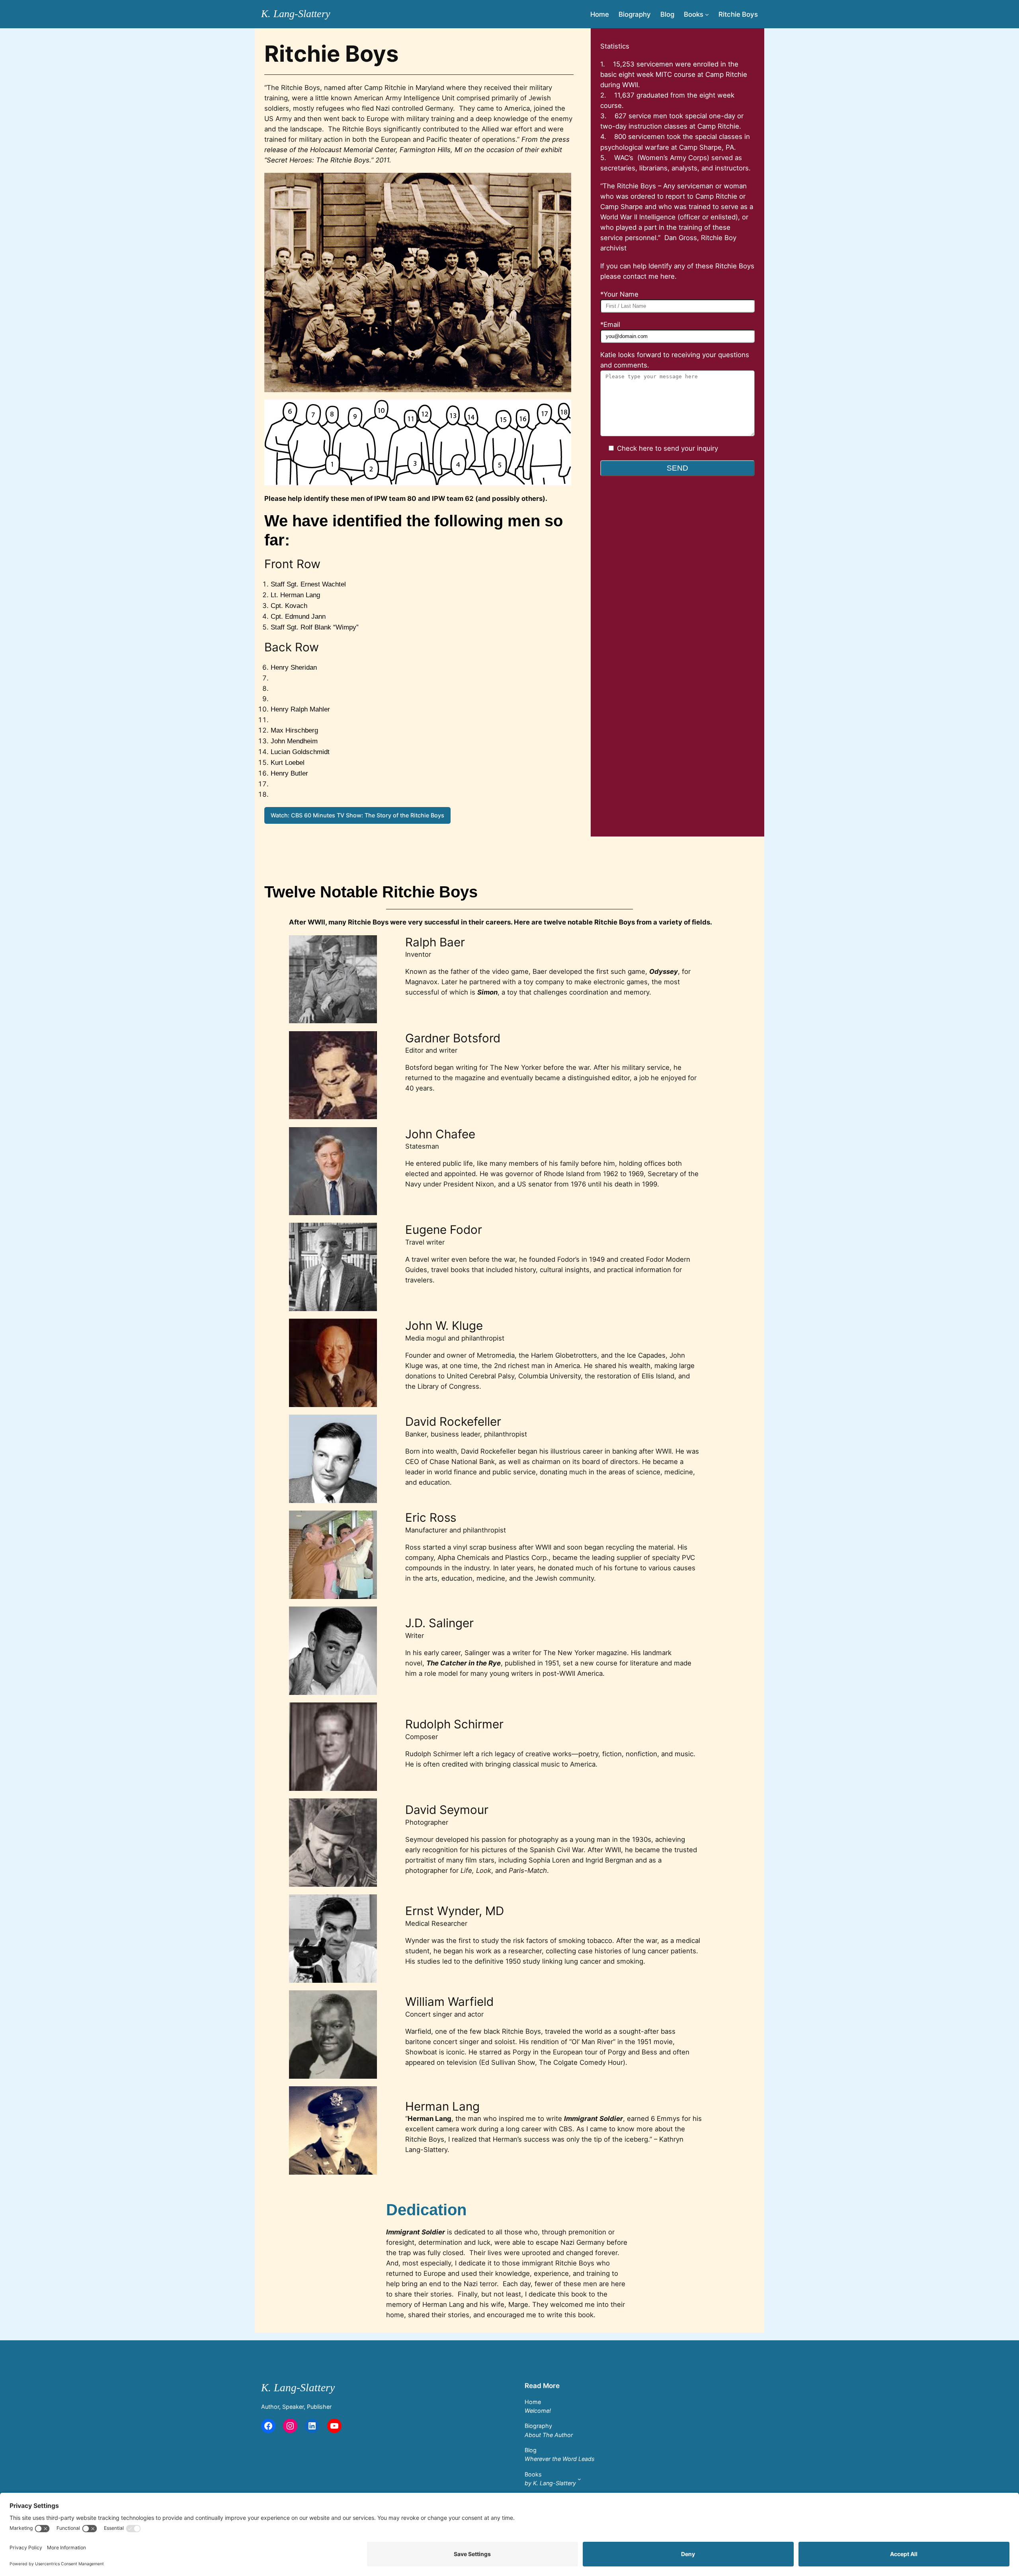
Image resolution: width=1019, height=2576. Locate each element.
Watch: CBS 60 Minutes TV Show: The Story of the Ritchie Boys (357, 815)
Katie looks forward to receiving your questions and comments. (675, 360)
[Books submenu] (707, 14)
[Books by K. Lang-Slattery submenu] (579, 2479)
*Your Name (619, 294)
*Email (610, 324)
